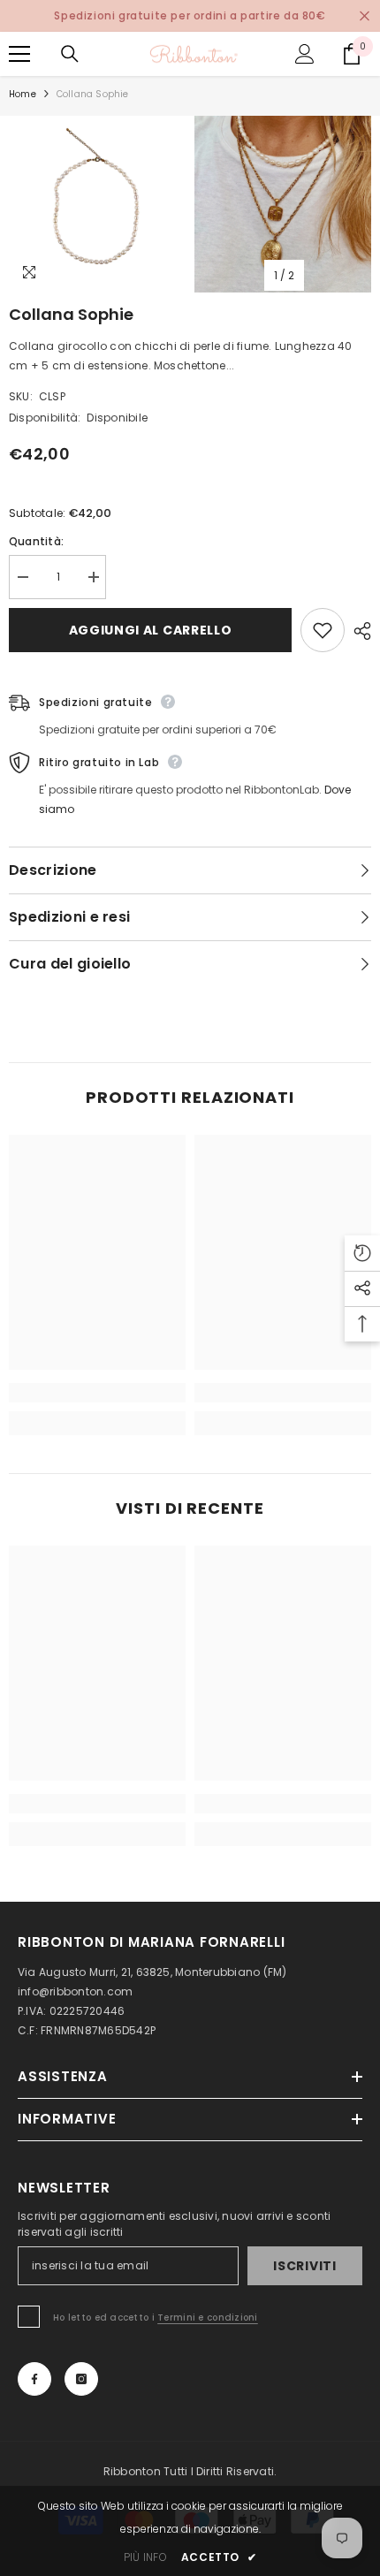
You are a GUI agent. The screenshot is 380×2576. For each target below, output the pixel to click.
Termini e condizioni (208, 2318)
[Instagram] (81, 2379)
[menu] (19, 54)
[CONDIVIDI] (358, 631)
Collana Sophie (71, 314)
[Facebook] (34, 2379)
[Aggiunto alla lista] (323, 630)
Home (23, 94)
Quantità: (36, 541)
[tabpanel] (97, 204)
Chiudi (365, 16)
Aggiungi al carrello (151, 630)
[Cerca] (70, 54)
